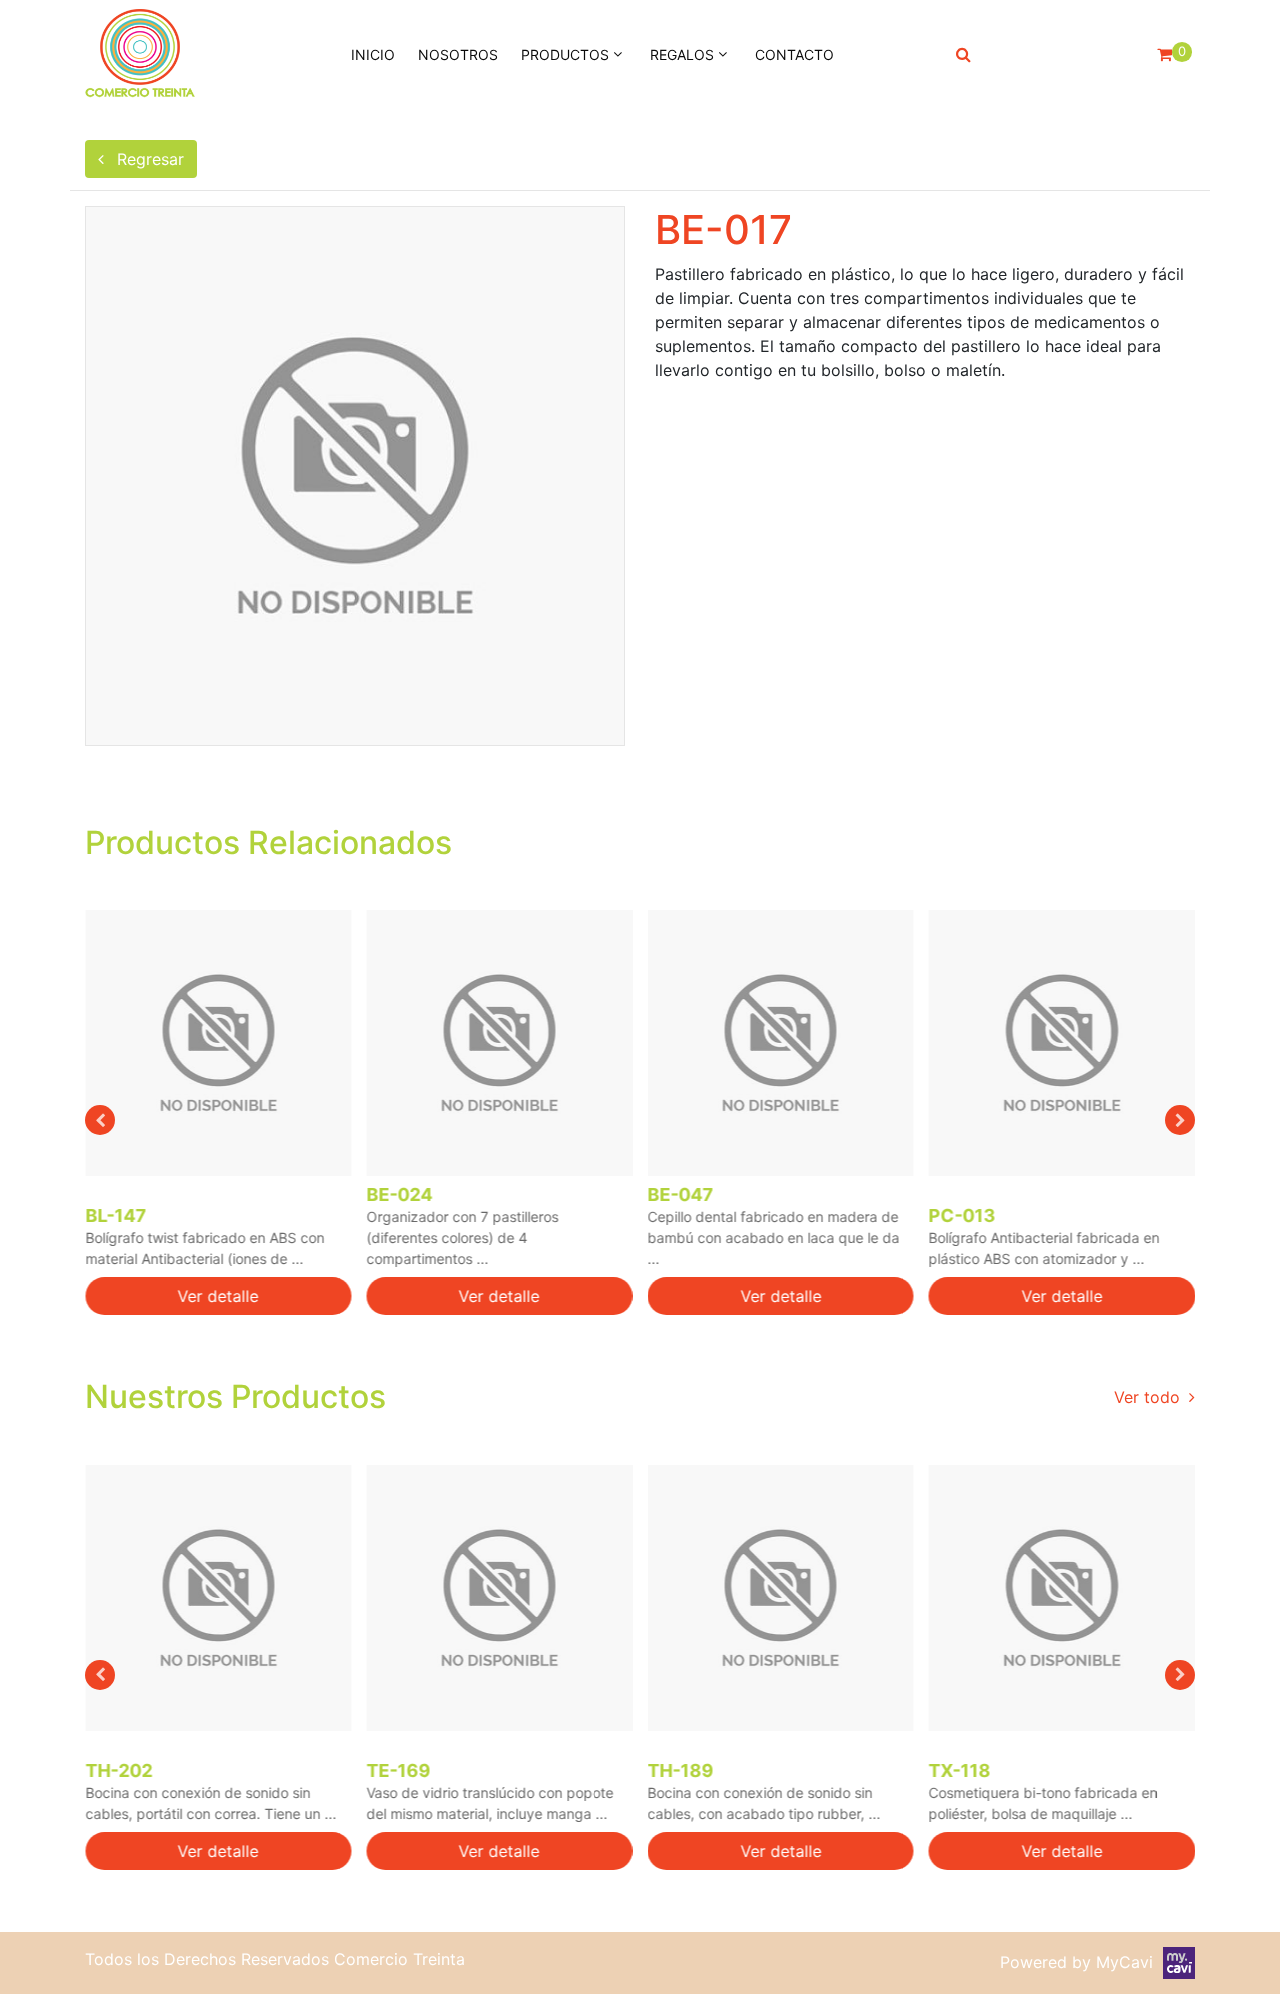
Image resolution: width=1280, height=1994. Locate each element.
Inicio (373, 54)
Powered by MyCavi (1081, 1962)
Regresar (148, 159)
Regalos (682, 54)
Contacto (794, 54)
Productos (565, 54)
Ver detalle (218, 1296)
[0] (1164, 54)
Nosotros (458, 54)
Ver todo (1149, 1397)
